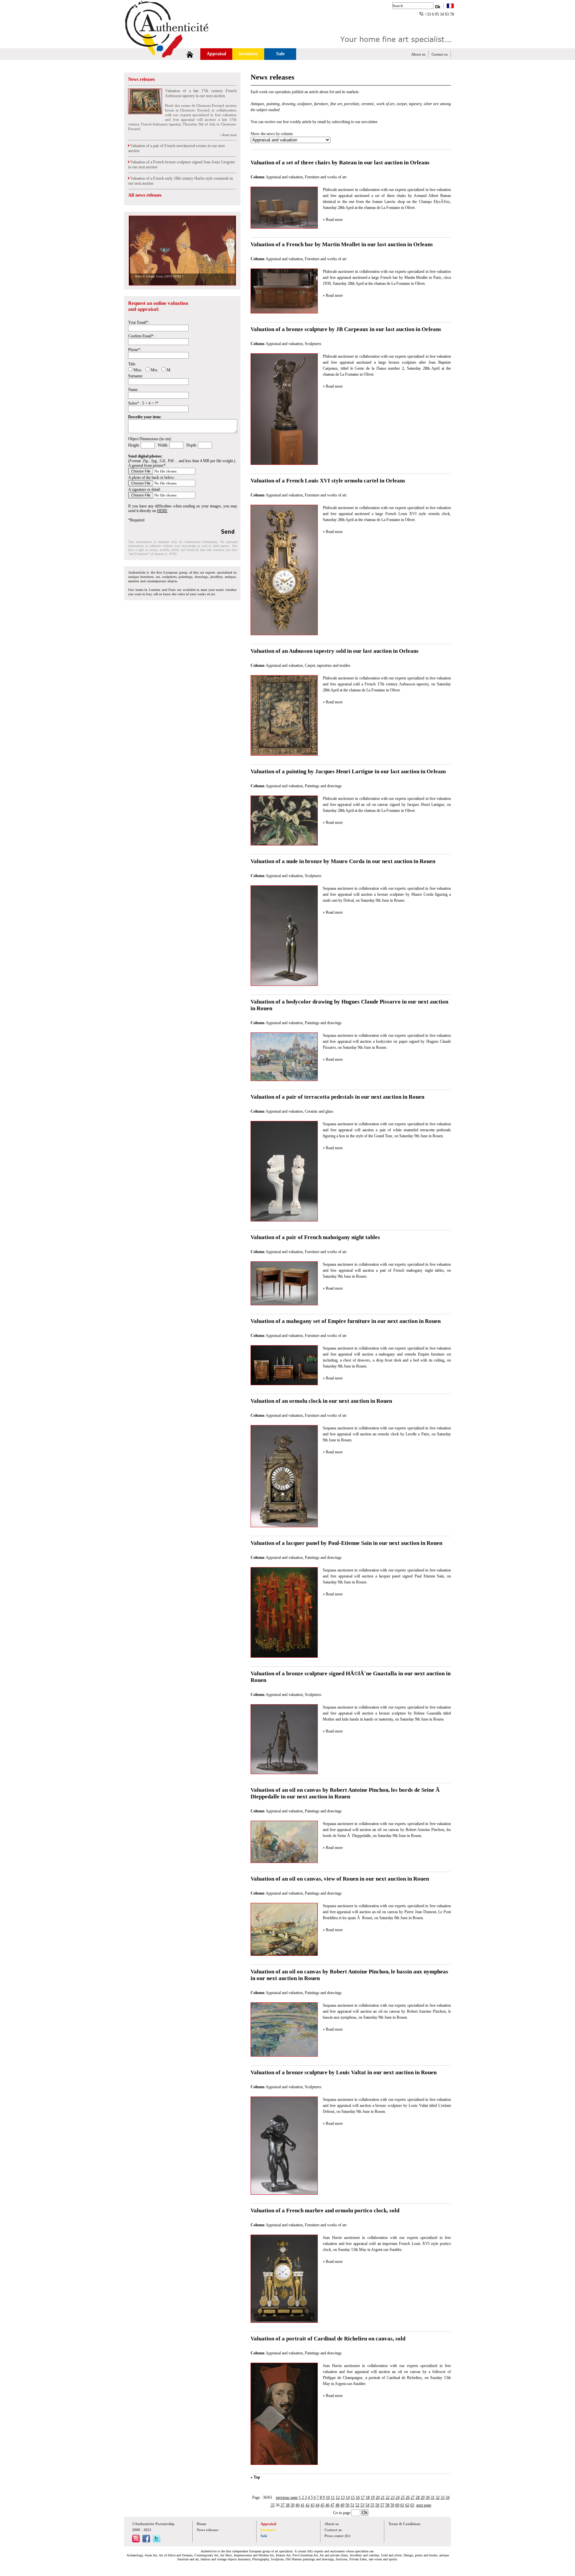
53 (362, 2505)
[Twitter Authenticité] (157, 2541)
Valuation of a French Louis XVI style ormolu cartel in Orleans (328, 481)
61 (402, 2505)
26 (408, 2497)
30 (428, 2497)
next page (424, 2505)
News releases (141, 79)
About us (418, 54)
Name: (133, 390)
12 (338, 2497)
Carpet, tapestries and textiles (328, 665)
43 (312, 2505)
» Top (255, 2477)
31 (433, 2497)
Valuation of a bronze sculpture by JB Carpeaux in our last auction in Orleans (346, 329)
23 (393, 2497)
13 (343, 2497)
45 (322, 2505)
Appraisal (216, 54)
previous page (287, 2497)
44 (317, 2505)
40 (297, 2505)
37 (283, 2505)
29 (423, 2497)
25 (403, 2497)
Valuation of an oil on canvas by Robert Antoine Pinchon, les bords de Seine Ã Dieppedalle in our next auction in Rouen (346, 1793)
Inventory (248, 54)
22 (388, 2497)
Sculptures (313, 344)
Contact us (440, 54)
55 (372, 2505)
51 (352, 2505)
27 (413, 2497)
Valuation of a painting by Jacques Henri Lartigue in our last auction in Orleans (348, 771)
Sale (280, 54)
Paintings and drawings (323, 786)
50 (347, 2505)
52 (357, 2505)
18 (368, 2497)
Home (201, 2524)
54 (367, 2505)
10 (328, 2497)
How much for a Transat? (152, 276)
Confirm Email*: (141, 336)
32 (438, 2497)
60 (397, 2505)
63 (412, 2505)
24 (398, 2497)
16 (358, 2497)
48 (337, 2505)
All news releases (145, 195)
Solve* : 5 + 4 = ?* (143, 403)
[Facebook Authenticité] (146, 2541)
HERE (162, 511)
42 (307, 2505)
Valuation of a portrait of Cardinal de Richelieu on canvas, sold (328, 2339)
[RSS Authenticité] (136, 2541)
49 (342, 2505)
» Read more (228, 135)
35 (273, 2505)
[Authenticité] (174, 45)
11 (333, 2497)
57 (382, 2505)
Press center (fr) (337, 2536)
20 (378, 2497)
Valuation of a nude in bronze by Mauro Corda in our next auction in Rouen (343, 861)
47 (332, 2505)
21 (383, 2497)
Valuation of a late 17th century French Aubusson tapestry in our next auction (201, 93)
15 (353, 2497)
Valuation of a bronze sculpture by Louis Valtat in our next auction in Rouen (344, 2072)
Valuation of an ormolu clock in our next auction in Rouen (321, 1401)
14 (348, 2497)
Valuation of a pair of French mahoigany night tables (315, 1237)
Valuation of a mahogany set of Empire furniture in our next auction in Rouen (346, 1321)
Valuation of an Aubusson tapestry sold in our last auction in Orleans (335, 651)
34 (448, 2497)
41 (302, 2505)
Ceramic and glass (319, 1111)
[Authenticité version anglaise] (450, 6)
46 (327, 2505)
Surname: (136, 376)
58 (387, 2505)
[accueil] (190, 54)
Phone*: (135, 350)
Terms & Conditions (404, 2524)
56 (377, 2505)
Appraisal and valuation (284, 177)
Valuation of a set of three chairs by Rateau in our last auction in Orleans (340, 163)
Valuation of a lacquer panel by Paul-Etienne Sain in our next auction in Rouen (346, 1543)
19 (373, 2497)
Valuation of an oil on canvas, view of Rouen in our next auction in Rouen (340, 1879)
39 (292, 2505)
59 (392, 2505)
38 (287, 2505)
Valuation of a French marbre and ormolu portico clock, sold (325, 2210)
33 (443, 2497)
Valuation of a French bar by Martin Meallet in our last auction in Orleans (342, 244)
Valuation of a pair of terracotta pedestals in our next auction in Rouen (337, 1097)
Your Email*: (139, 322)
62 (407, 2505)
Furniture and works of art (326, 177)
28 (418, 2497)
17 (363, 2497)
